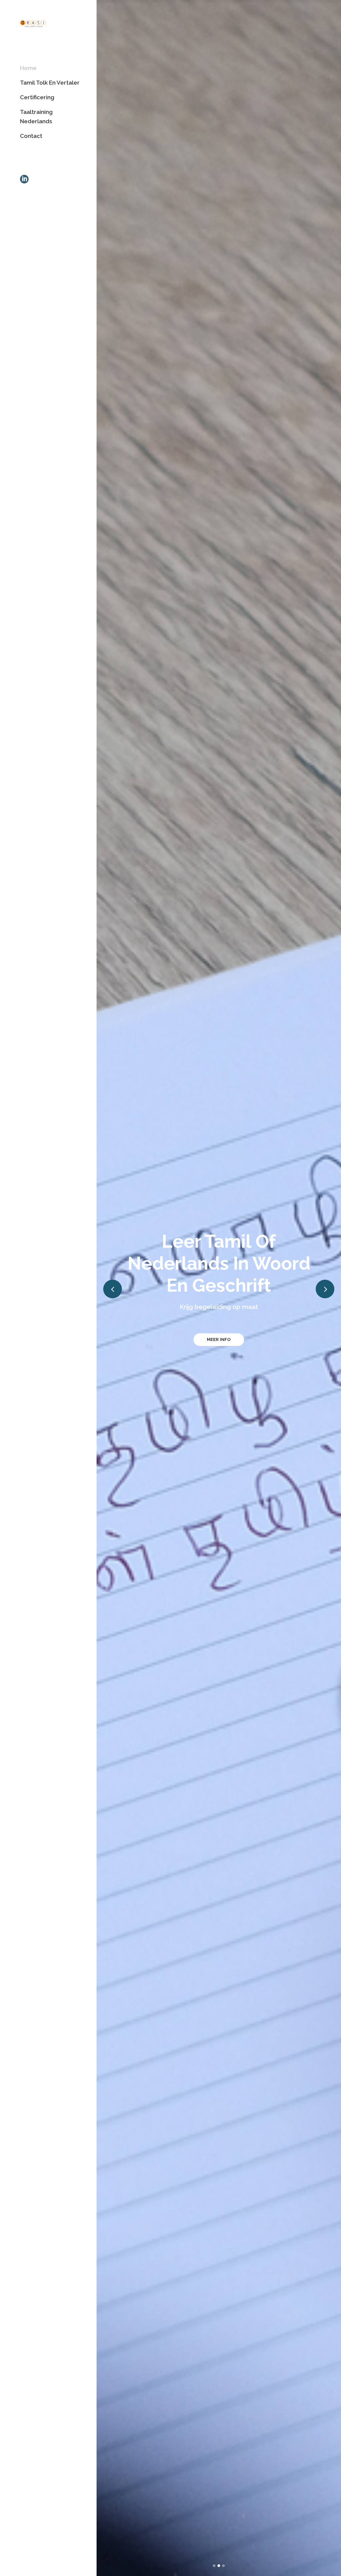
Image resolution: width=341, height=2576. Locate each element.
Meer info (219, 1339)
